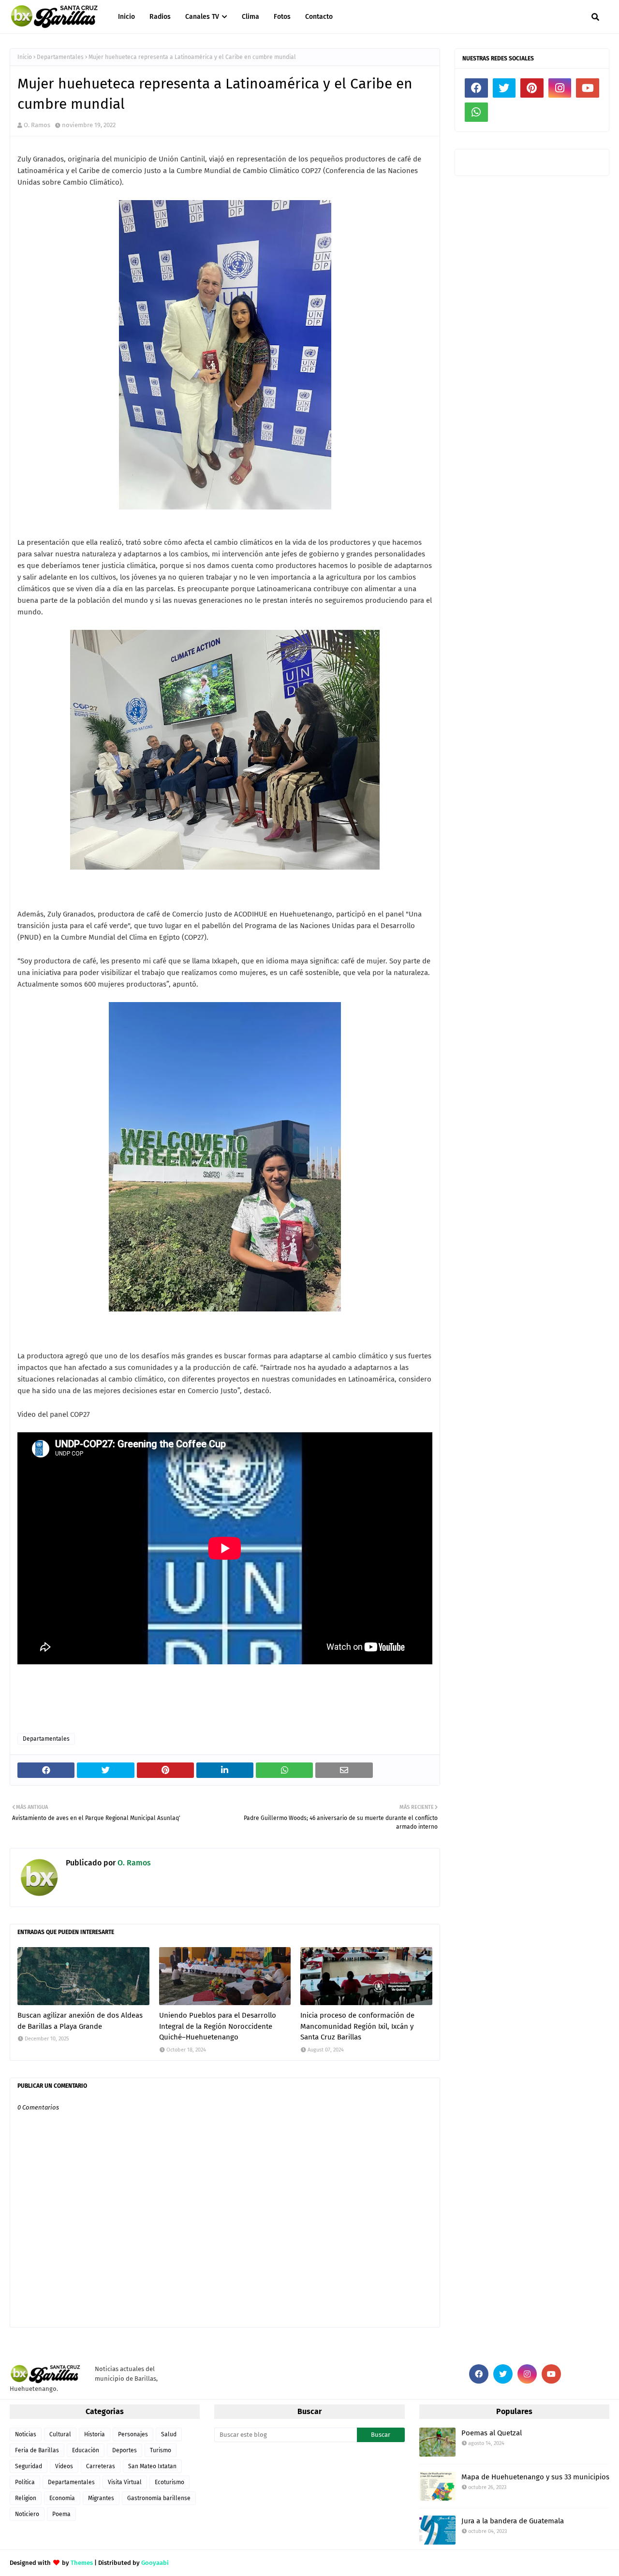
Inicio (25, 57)
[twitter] (504, 88)
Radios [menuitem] (160, 17)
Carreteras (101, 2466)
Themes (82, 2563)
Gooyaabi (155, 2563)
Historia (95, 2434)
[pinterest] (532, 88)
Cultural (60, 2434)
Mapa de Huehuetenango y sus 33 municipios (535, 2477)
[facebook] (476, 88)
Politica (25, 2482)
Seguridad (29, 2466)
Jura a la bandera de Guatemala (513, 2521)
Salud (169, 2434)
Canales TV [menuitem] (202, 17)
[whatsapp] (476, 112)
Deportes (125, 2450)
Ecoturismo (169, 2482)
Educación (86, 2450)
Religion (26, 2498)
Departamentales (60, 57)
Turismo (161, 2450)
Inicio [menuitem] (126, 17)
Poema (61, 2514)
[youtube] (588, 88)
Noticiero (27, 2514)
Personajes (133, 2434)
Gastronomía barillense (159, 2498)
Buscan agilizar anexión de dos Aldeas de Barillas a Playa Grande (80, 2021)
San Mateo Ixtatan (152, 2466)
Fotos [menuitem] (282, 17)
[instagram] (560, 88)
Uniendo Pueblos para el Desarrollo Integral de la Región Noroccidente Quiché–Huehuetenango (218, 2026)
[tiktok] (504, 112)
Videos (64, 2466)
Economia (62, 2498)
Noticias (26, 2434)
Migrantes (101, 2498)
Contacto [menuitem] (319, 17)
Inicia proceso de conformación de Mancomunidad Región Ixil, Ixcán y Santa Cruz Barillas (357, 2026)
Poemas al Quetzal (492, 2433)
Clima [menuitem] (251, 17)
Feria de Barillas (37, 2450)
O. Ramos (37, 125)
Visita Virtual (125, 2482)
